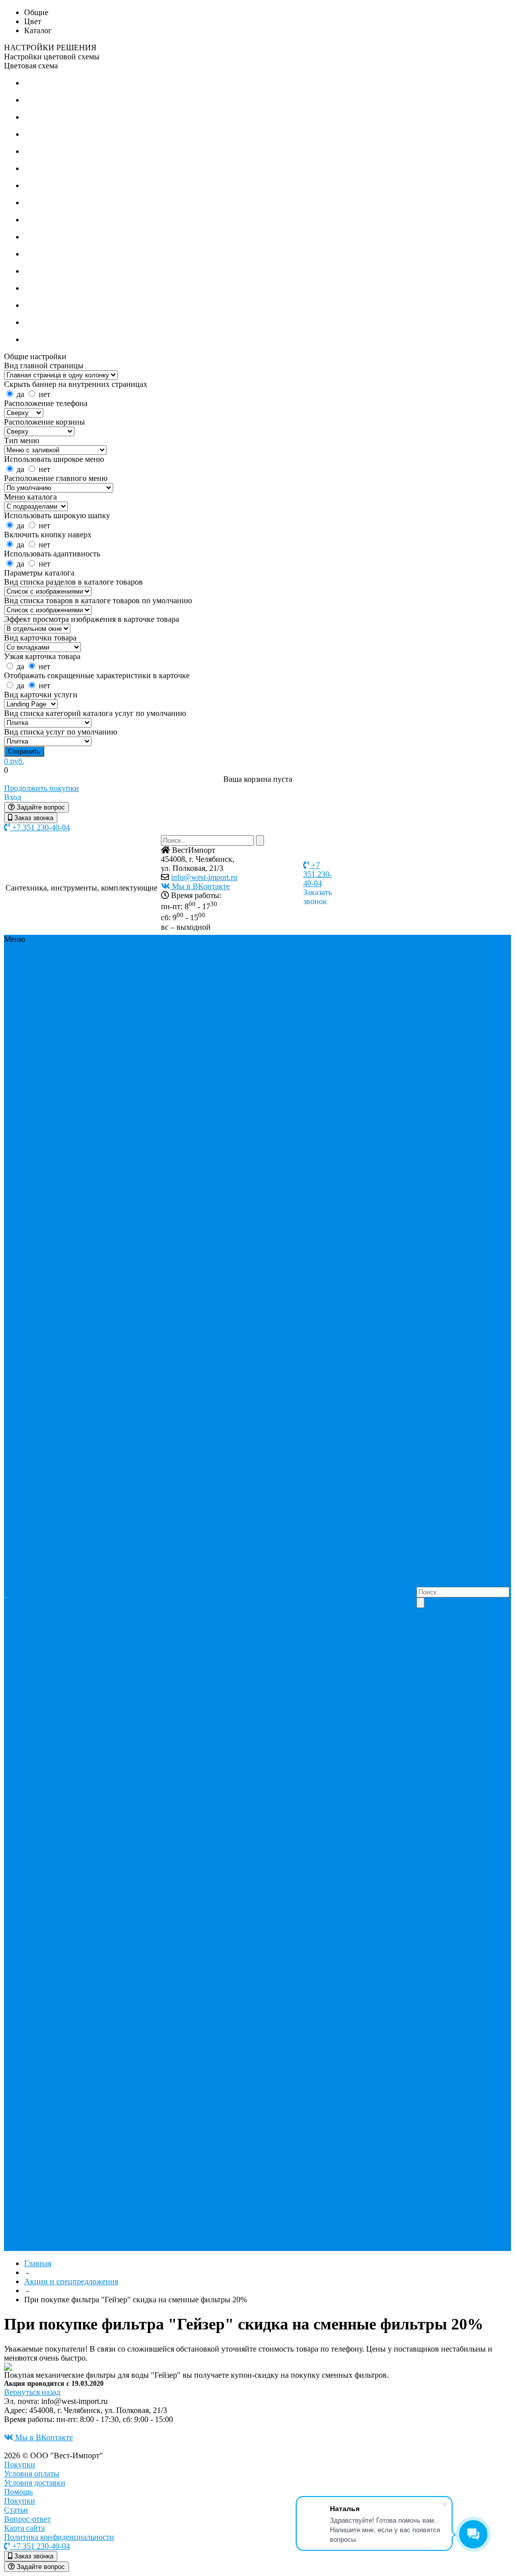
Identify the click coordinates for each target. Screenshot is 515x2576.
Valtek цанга (29, 1774)
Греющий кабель (37, 1049)
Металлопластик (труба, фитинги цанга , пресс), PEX (58, 1153)
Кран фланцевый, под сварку (60, 1561)
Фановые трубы (36, 1502)
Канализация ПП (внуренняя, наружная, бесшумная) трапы (56, 1085)
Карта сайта (231, 1588)
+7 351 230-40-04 (40, 827)
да (20, 394)
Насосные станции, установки (61, 1891)
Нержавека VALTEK (44, 1194)
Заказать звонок (318, 897)
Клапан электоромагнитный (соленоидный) (57, 1647)
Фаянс (19, 1303)
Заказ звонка (33, 818)
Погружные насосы (42, 1910)
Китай (68, 1783)
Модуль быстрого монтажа (50, 1697)
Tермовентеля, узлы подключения (43, 999)
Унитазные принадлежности (61, 1289)
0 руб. (14, 761)
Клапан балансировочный (54, 1620)
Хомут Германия (37, 2208)
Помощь (18, 2492)
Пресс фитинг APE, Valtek (55, 1787)
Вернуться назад (32, 2392)
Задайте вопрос (40, 807)
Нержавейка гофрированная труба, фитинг (60, 1181)
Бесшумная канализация (50, 1593)
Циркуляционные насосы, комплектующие (53, 1941)
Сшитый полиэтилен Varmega (60, 1276)
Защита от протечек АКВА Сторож (59, 1878)
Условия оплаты (32, 2474)
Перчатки (99, 1194)
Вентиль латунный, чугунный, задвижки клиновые (62, 1018)
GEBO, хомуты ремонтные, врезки (59, 981)
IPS (14, 2009)
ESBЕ (19, 959)
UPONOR (74, 1004)
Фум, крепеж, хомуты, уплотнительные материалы (58, 1330)
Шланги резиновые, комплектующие (43, 1362)
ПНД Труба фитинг (42, 1203)
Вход (13, 797)
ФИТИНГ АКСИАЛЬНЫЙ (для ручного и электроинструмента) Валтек (62, 1801)
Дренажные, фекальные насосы (59, 1869)
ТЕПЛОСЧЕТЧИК (41, 1285)
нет (45, 394)
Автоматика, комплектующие (60, 1837)
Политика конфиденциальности (249, 1593)
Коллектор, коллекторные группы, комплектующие (48, 1113)
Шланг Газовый (36, 1484)
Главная (38, 2263)
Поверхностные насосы (49, 1901)
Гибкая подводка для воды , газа (56, 1027)
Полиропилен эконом (59, 2009)
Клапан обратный (39, 1629)
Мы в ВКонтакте (200, 886)
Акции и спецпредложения (71, 2281)
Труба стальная (34, 2227)
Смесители (27, 1267)
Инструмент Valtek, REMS (52, 1778)
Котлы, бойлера (35, 1692)
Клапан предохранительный (53, 1633)
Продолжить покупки (41, 788)
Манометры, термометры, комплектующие (60, 1126)
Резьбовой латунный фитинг (58, 1258)
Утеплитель (89, 1294)
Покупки (226, 1579)
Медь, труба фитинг (43, 1140)
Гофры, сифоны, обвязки (51, 1040)
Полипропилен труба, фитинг (60, 1212)
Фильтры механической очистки (48, 1316)
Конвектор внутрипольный (56, 2064)
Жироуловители (36, 1058)
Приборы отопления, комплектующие (57, 1244)
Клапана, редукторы (44, 1611)
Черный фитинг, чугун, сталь (59, 1348)
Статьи (256, 1579)
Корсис (21, 1602)
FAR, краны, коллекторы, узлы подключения (41, 968)
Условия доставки (35, 2483)
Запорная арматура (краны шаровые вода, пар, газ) (54, 1067)
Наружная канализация (75, 1602)
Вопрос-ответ (293, 1579)
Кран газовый (68, 1556)
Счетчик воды (73, 1267)
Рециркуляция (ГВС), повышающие (45, 1923)
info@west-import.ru (204, 877)
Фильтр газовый (36, 2181)
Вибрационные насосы (48, 1846)
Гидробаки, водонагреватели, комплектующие (59, 1860)
